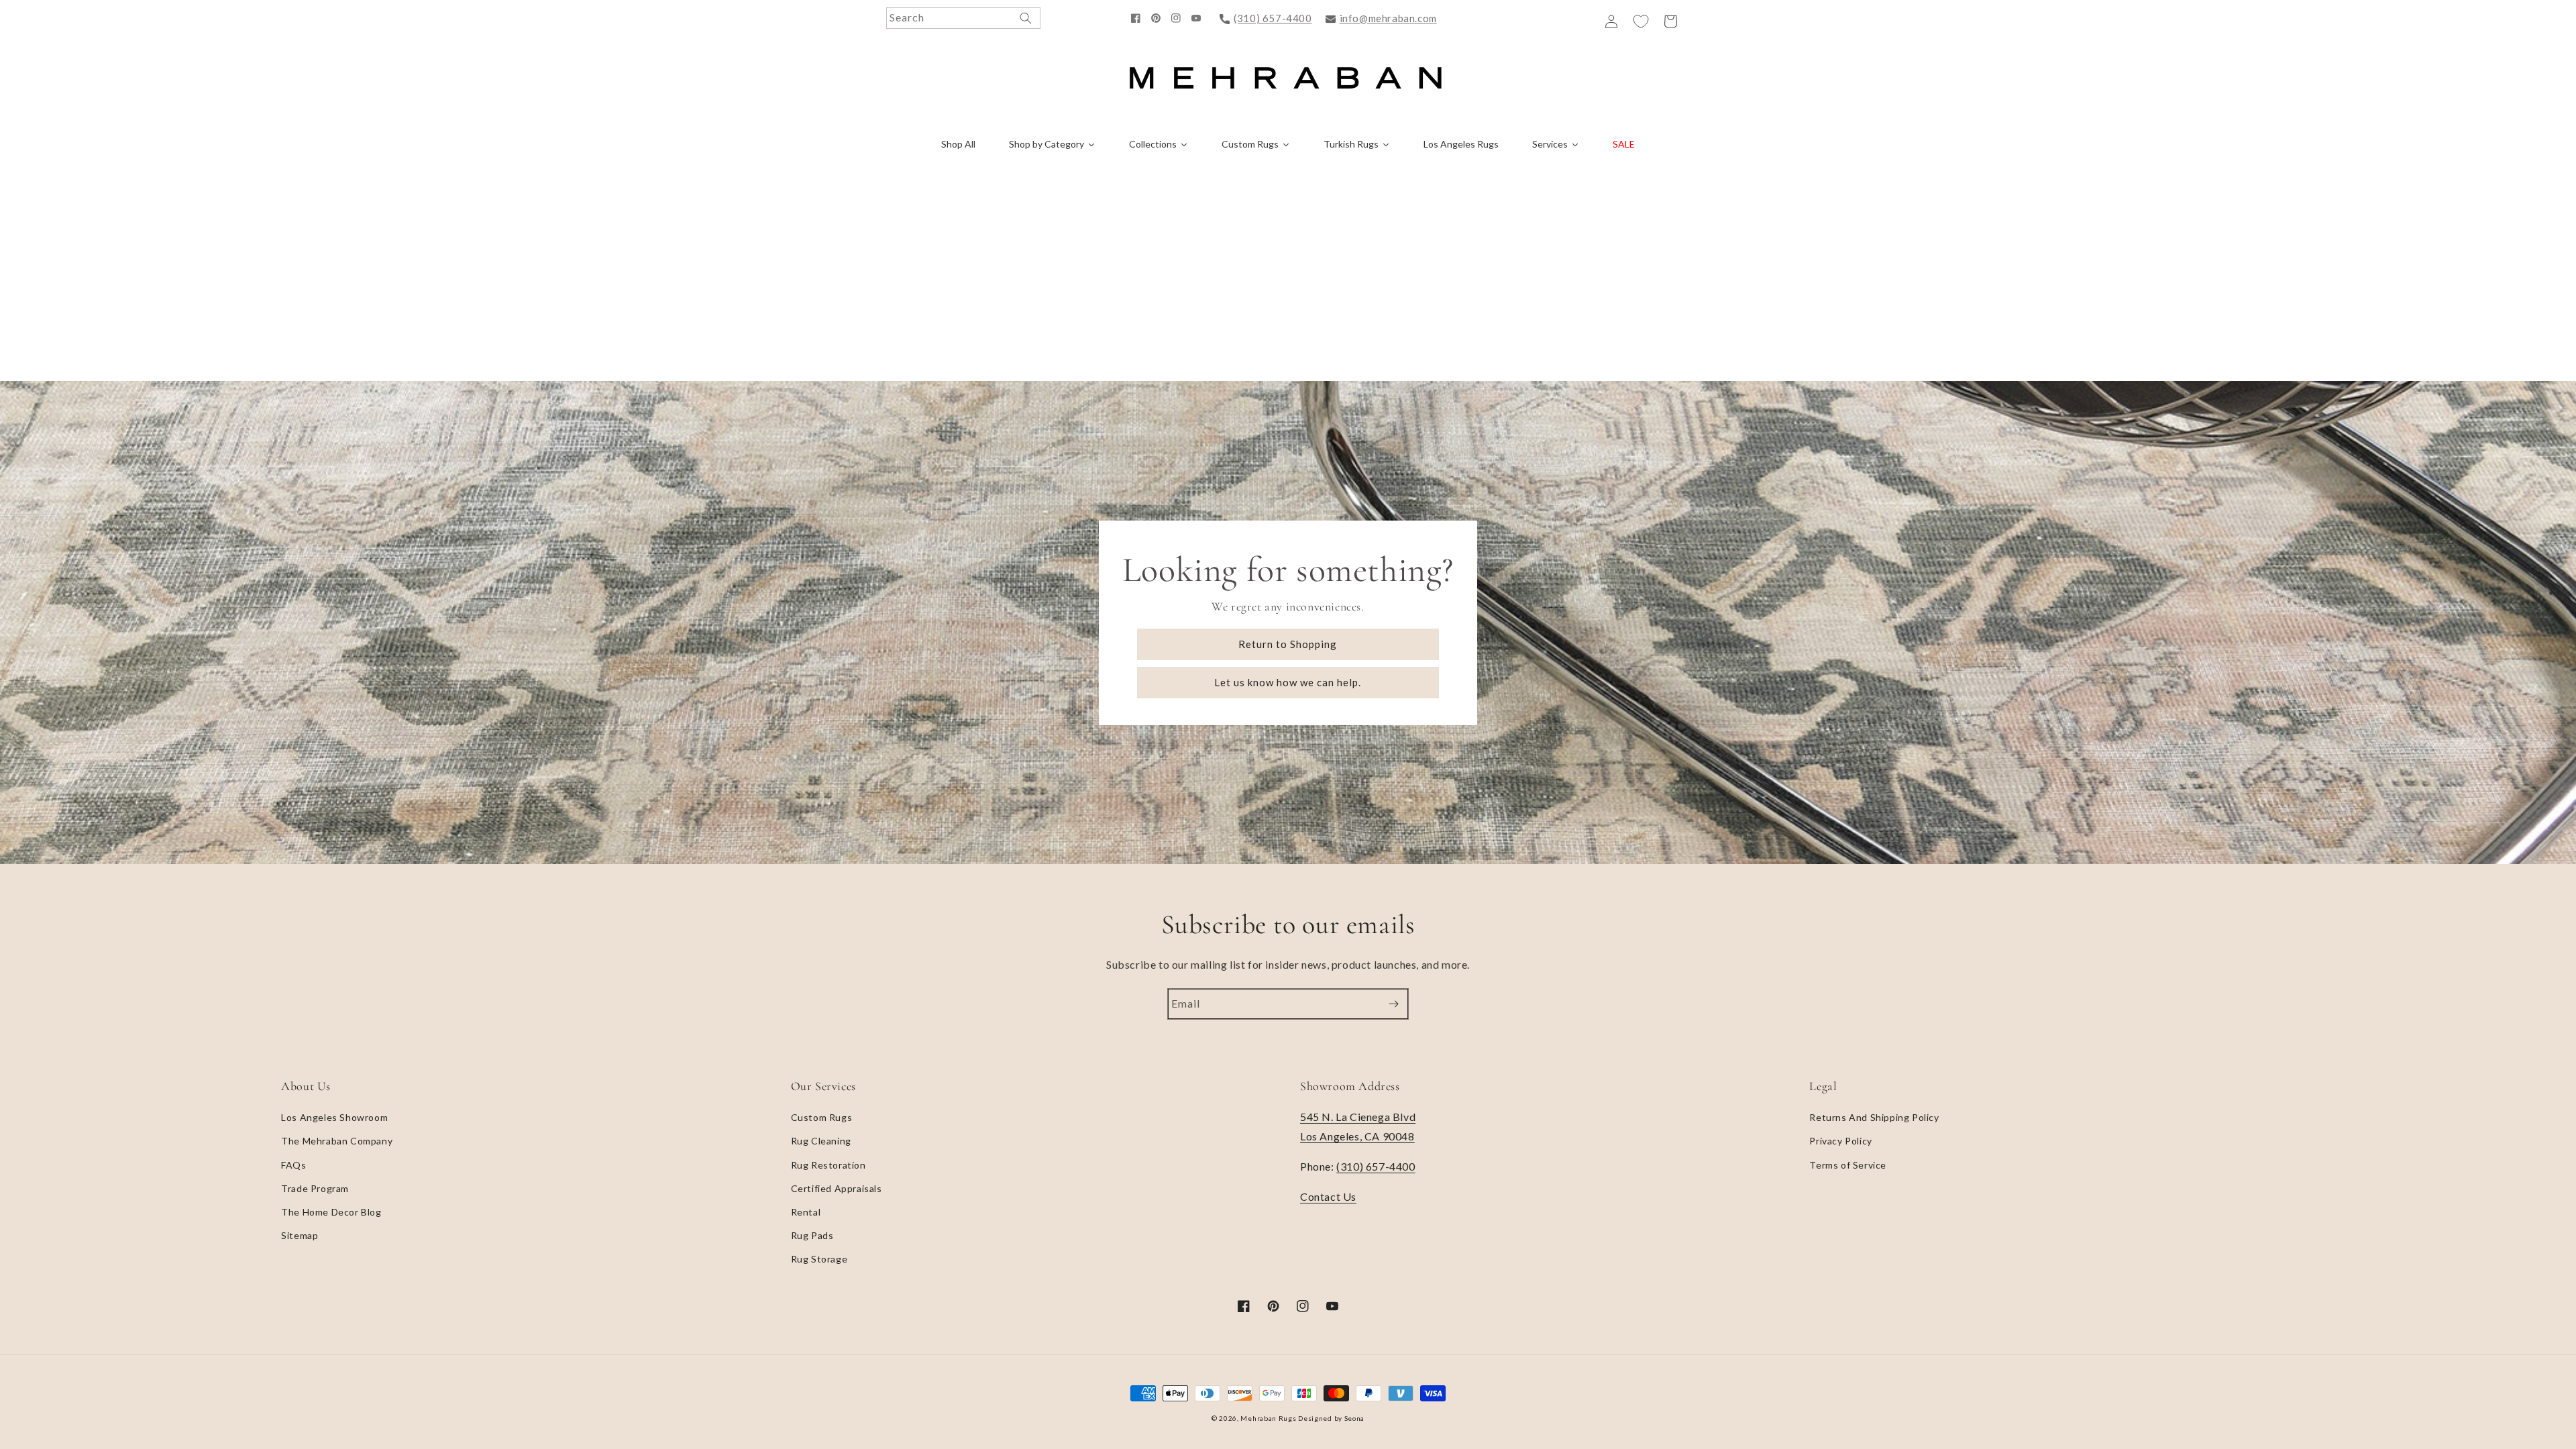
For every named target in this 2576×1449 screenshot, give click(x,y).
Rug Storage (819, 1259)
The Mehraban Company (337, 1141)
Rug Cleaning (821, 1141)
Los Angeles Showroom (334, 1117)
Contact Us (1328, 1196)
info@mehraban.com (1388, 18)
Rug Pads (812, 1235)
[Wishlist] (1641, 21)
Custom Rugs (822, 1117)
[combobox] (963, 18)
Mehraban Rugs (1268, 1418)
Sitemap (300, 1235)
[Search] (1026, 18)
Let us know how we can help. (1288, 682)
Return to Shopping (1288, 644)
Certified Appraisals (837, 1188)
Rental (806, 1212)
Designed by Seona (1331, 1418)
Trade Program (315, 1188)
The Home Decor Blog (331, 1212)
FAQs (293, 1165)
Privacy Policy (1840, 1141)
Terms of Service (1848, 1165)
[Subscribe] (1393, 1004)
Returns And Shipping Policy (1874, 1117)
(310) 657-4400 (1273, 18)
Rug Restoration (828, 1165)
